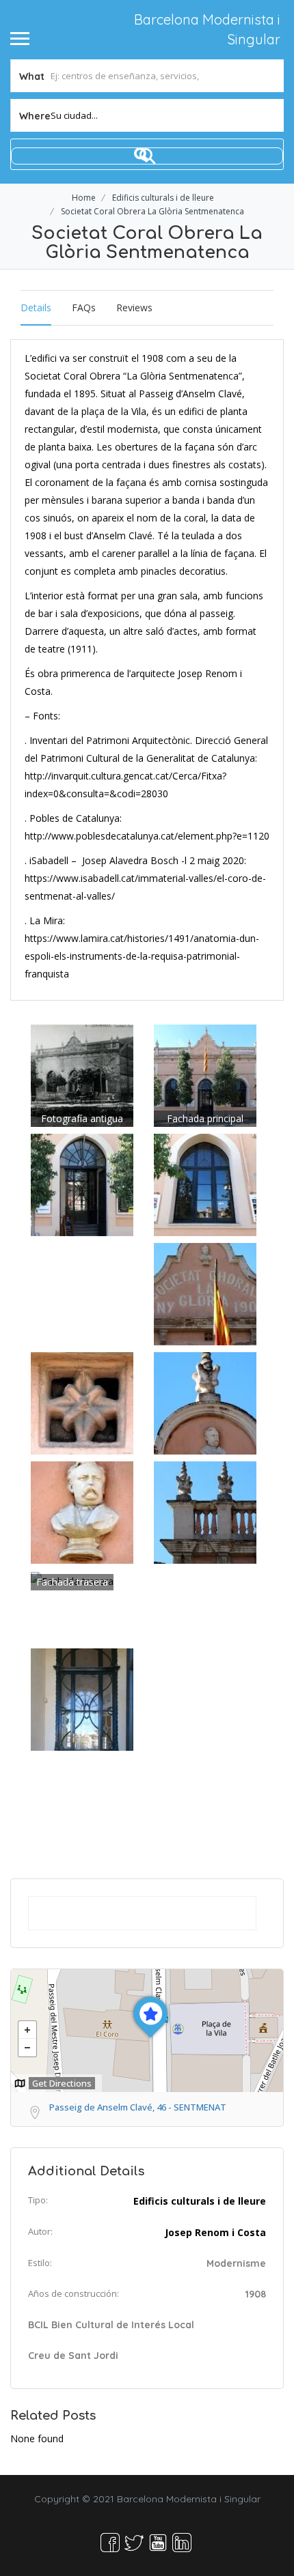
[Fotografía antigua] (82, 1075)
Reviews (134, 307)
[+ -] (147, 2031)
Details (36, 307)
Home (84, 198)
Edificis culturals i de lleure (163, 198)
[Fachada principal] (205, 1075)
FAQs (84, 307)
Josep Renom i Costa (215, 2232)
